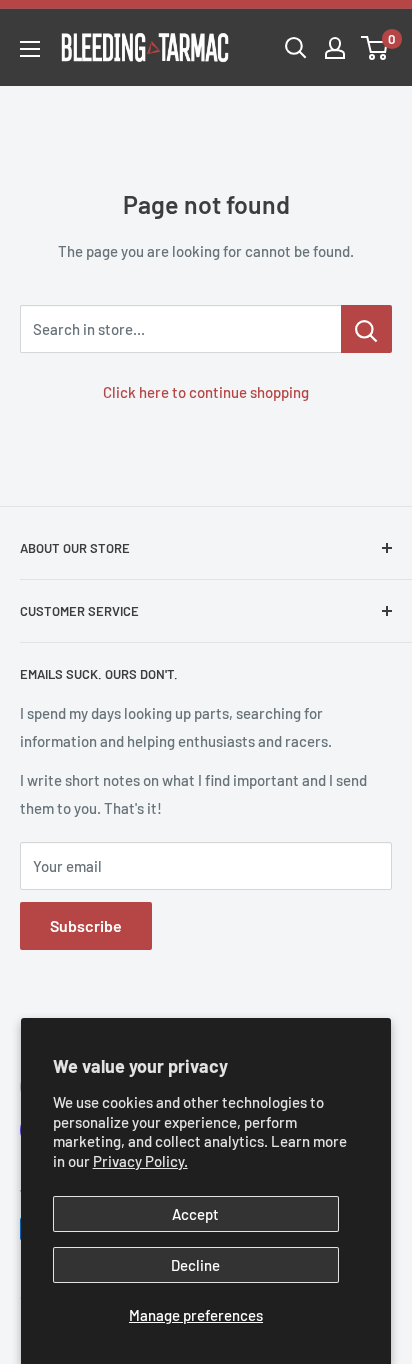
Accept (195, 1214)
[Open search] (296, 48)
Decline (195, 1265)
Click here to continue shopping (206, 392)
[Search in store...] (366, 329)
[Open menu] (30, 49)
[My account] (335, 48)
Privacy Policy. (140, 1161)
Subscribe (86, 925)
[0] (375, 48)
